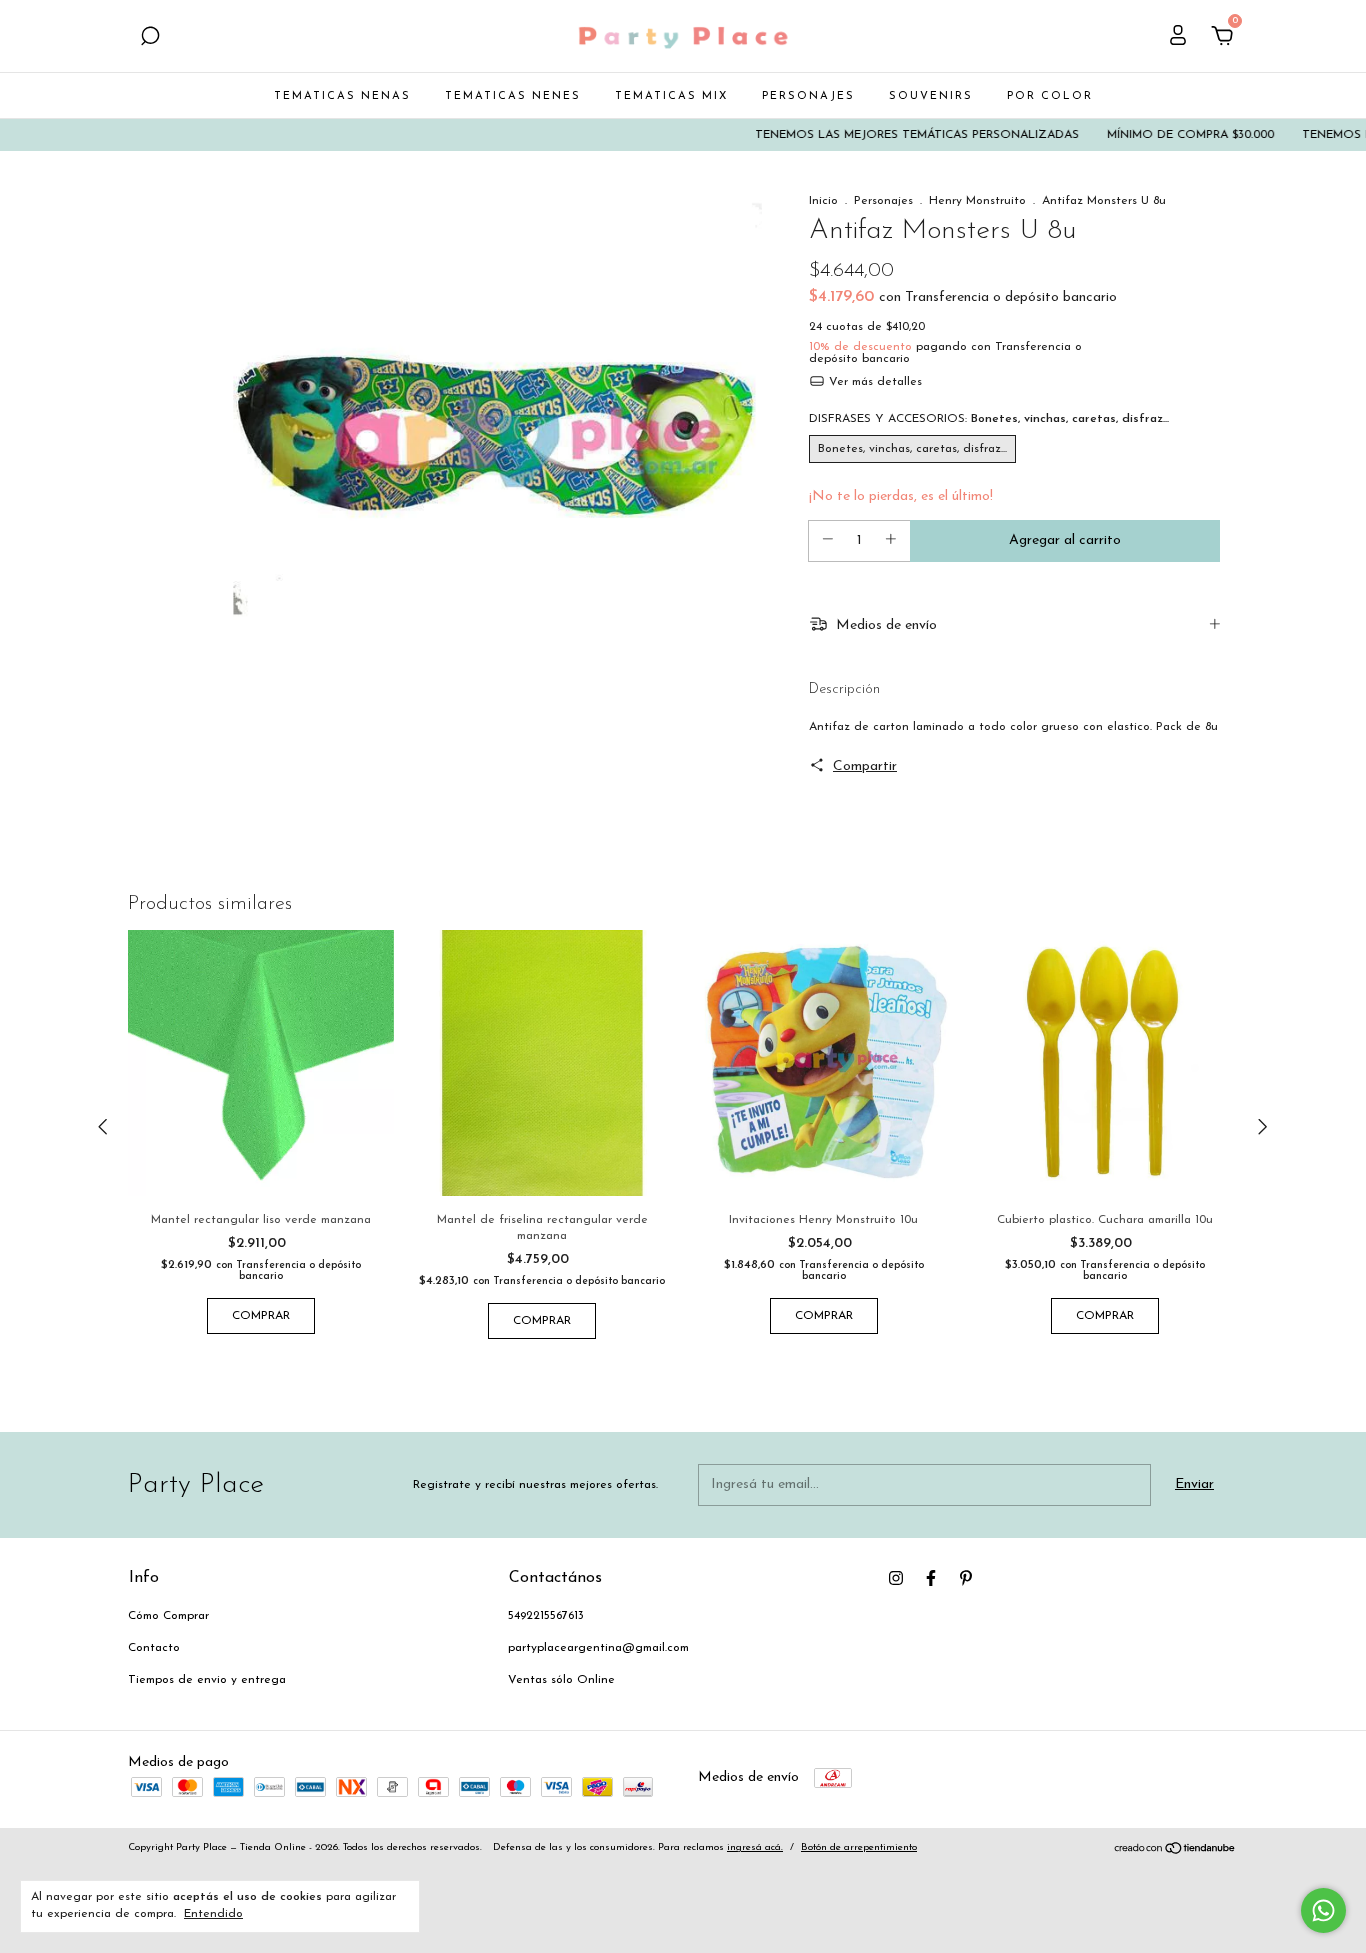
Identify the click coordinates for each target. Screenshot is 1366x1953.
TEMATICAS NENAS (342, 96)
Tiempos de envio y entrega (207, 1680)
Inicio (823, 201)
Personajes (883, 201)
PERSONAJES (808, 96)
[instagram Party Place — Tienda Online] (896, 1578)
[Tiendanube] (1175, 1851)
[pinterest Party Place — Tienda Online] (966, 1578)
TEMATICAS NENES (513, 96)
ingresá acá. (755, 1847)
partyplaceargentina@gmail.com (598, 1648)
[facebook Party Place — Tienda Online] (931, 1578)
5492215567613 (546, 1616)
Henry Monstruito (977, 201)
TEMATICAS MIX (671, 96)
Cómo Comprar (168, 1616)
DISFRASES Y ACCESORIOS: (989, 419)
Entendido (213, 1914)
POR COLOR (1050, 96)
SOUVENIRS (931, 96)
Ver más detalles (873, 382)
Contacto (154, 1648)
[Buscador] (150, 38)
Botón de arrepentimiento (859, 1847)
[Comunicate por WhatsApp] (1323, 1910)
